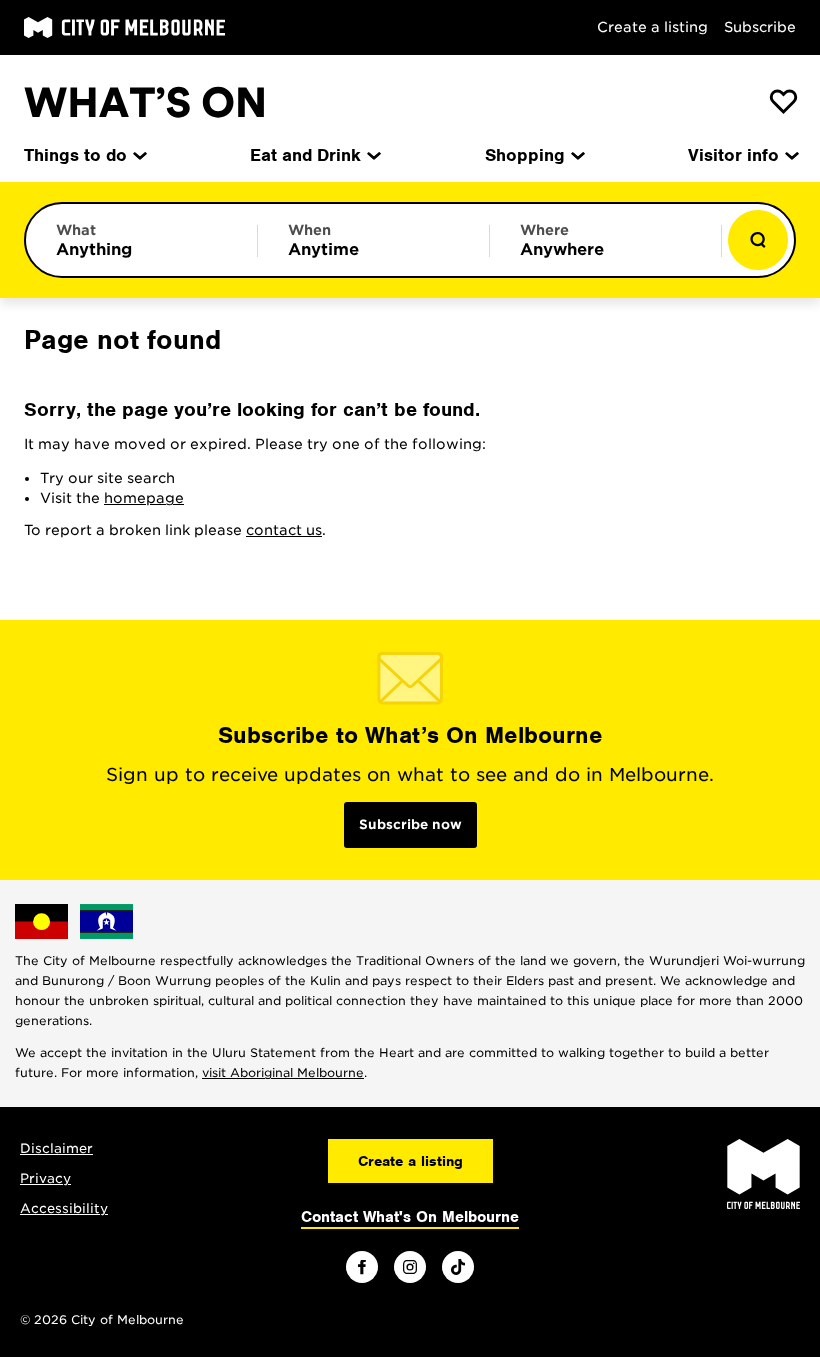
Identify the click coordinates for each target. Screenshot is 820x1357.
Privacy (45, 1178)
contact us (284, 530)
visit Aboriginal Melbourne (283, 1072)
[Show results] (758, 240)
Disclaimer (56, 1148)
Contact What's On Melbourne (410, 1217)
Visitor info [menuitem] (733, 155)
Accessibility (64, 1208)
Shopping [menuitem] (525, 155)
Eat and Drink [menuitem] (305, 155)
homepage (144, 498)
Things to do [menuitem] (75, 155)
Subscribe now (410, 824)
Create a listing (652, 27)
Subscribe (760, 27)
